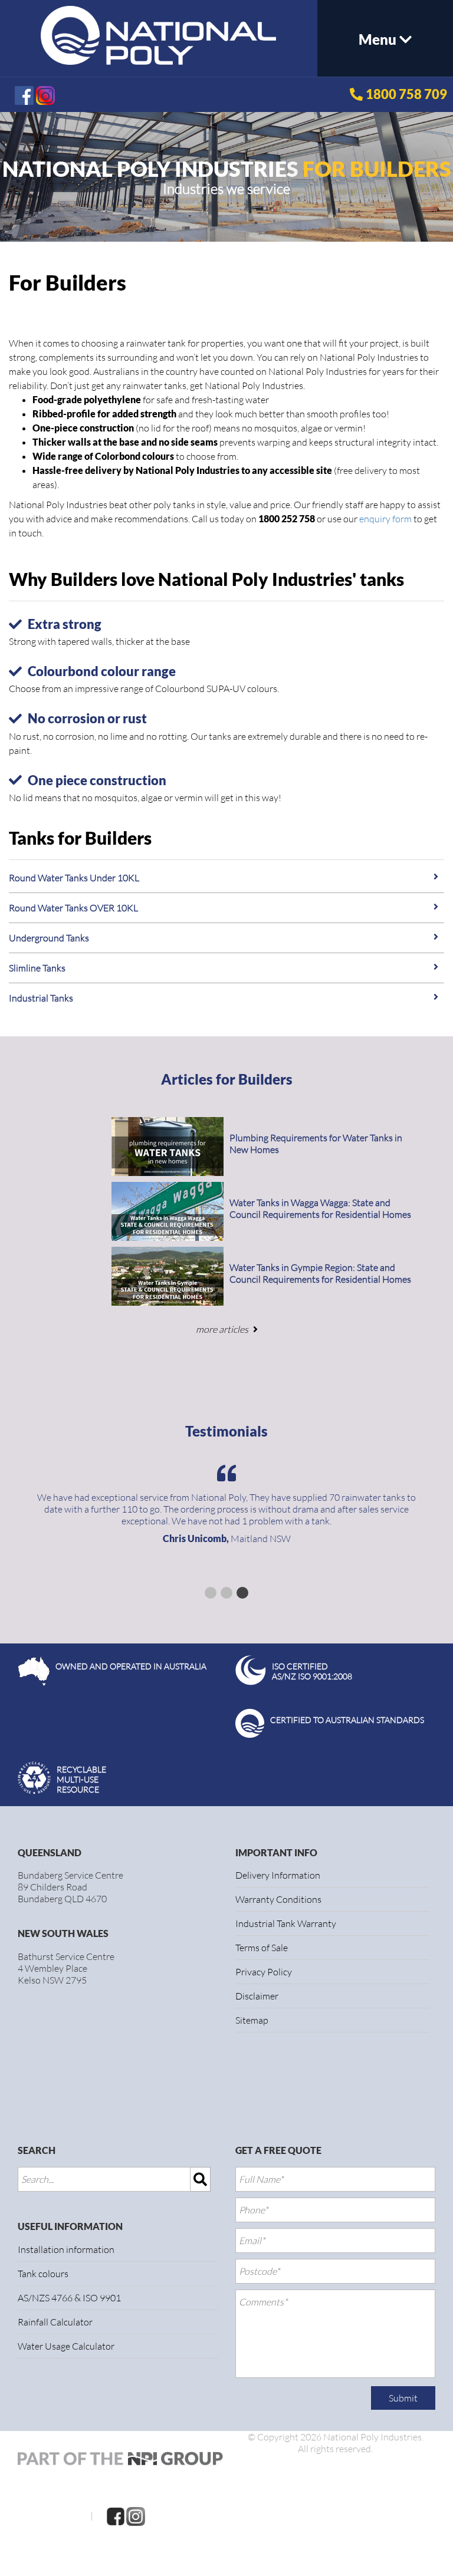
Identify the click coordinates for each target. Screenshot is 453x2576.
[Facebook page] (116, 2515)
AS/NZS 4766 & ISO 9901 (69, 2298)
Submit (403, 2398)
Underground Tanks (49, 938)
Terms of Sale (262, 1948)
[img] (201, 2179)
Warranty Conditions (278, 1899)
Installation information (66, 2249)
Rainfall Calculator (55, 2322)
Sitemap (252, 2020)
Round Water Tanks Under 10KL (74, 878)
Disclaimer (257, 1996)
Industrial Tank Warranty (286, 1923)
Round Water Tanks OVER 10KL (73, 908)
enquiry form (385, 519)
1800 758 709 (406, 94)
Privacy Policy (264, 1972)
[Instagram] (136, 2515)
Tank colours (43, 2274)
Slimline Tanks (37, 968)
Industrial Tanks (41, 998)
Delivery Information (278, 1875)
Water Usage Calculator (66, 2346)
